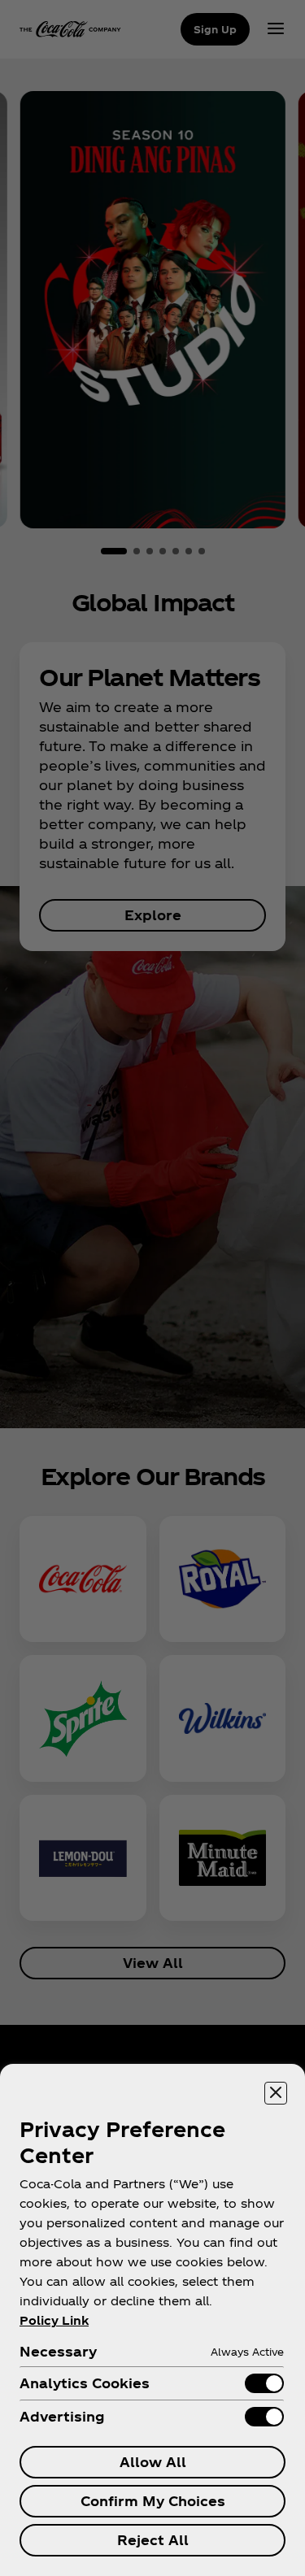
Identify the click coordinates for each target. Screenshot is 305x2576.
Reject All (153, 2540)
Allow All (153, 2462)
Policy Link (54, 2320)
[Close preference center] (276, 2093)
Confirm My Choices (153, 2501)
